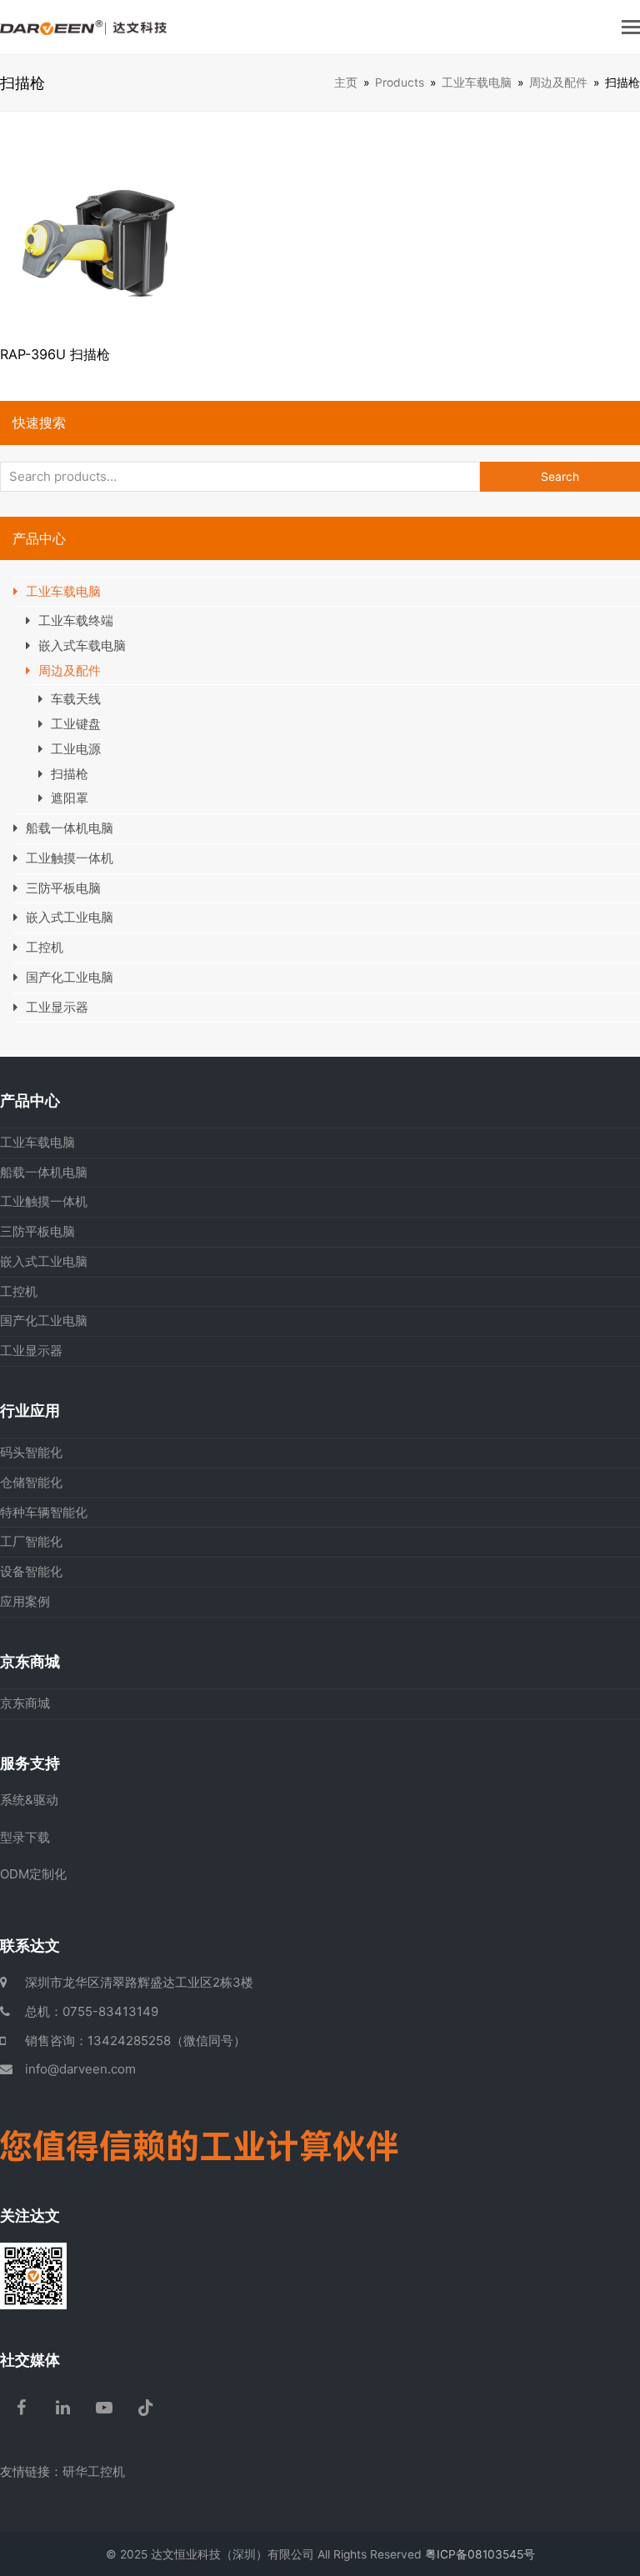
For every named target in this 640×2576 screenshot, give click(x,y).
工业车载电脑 (63, 591)
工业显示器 (57, 1007)
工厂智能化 (31, 1541)
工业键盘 (76, 724)
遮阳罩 (70, 798)
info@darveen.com (80, 2069)
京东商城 (25, 1703)
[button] (631, 27)
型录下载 (25, 1837)
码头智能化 (31, 1452)
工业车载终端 (76, 620)
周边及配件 (70, 670)
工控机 (45, 947)
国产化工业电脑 (70, 977)
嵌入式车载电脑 (82, 645)
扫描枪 (70, 774)
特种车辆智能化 (44, 1512)
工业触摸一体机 (70, 858)
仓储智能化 (31, 1482)
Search (560, 477)
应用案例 (25, 1601)
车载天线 (76, 699)
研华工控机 (94, 2471)
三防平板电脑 (63, 888)
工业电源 (76, 749)
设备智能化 (31, 1571)
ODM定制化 (33, 1874)
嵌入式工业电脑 (70, 917)
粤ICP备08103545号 (480, 2554)
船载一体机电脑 (70, 828)
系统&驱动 (29, 1800)
